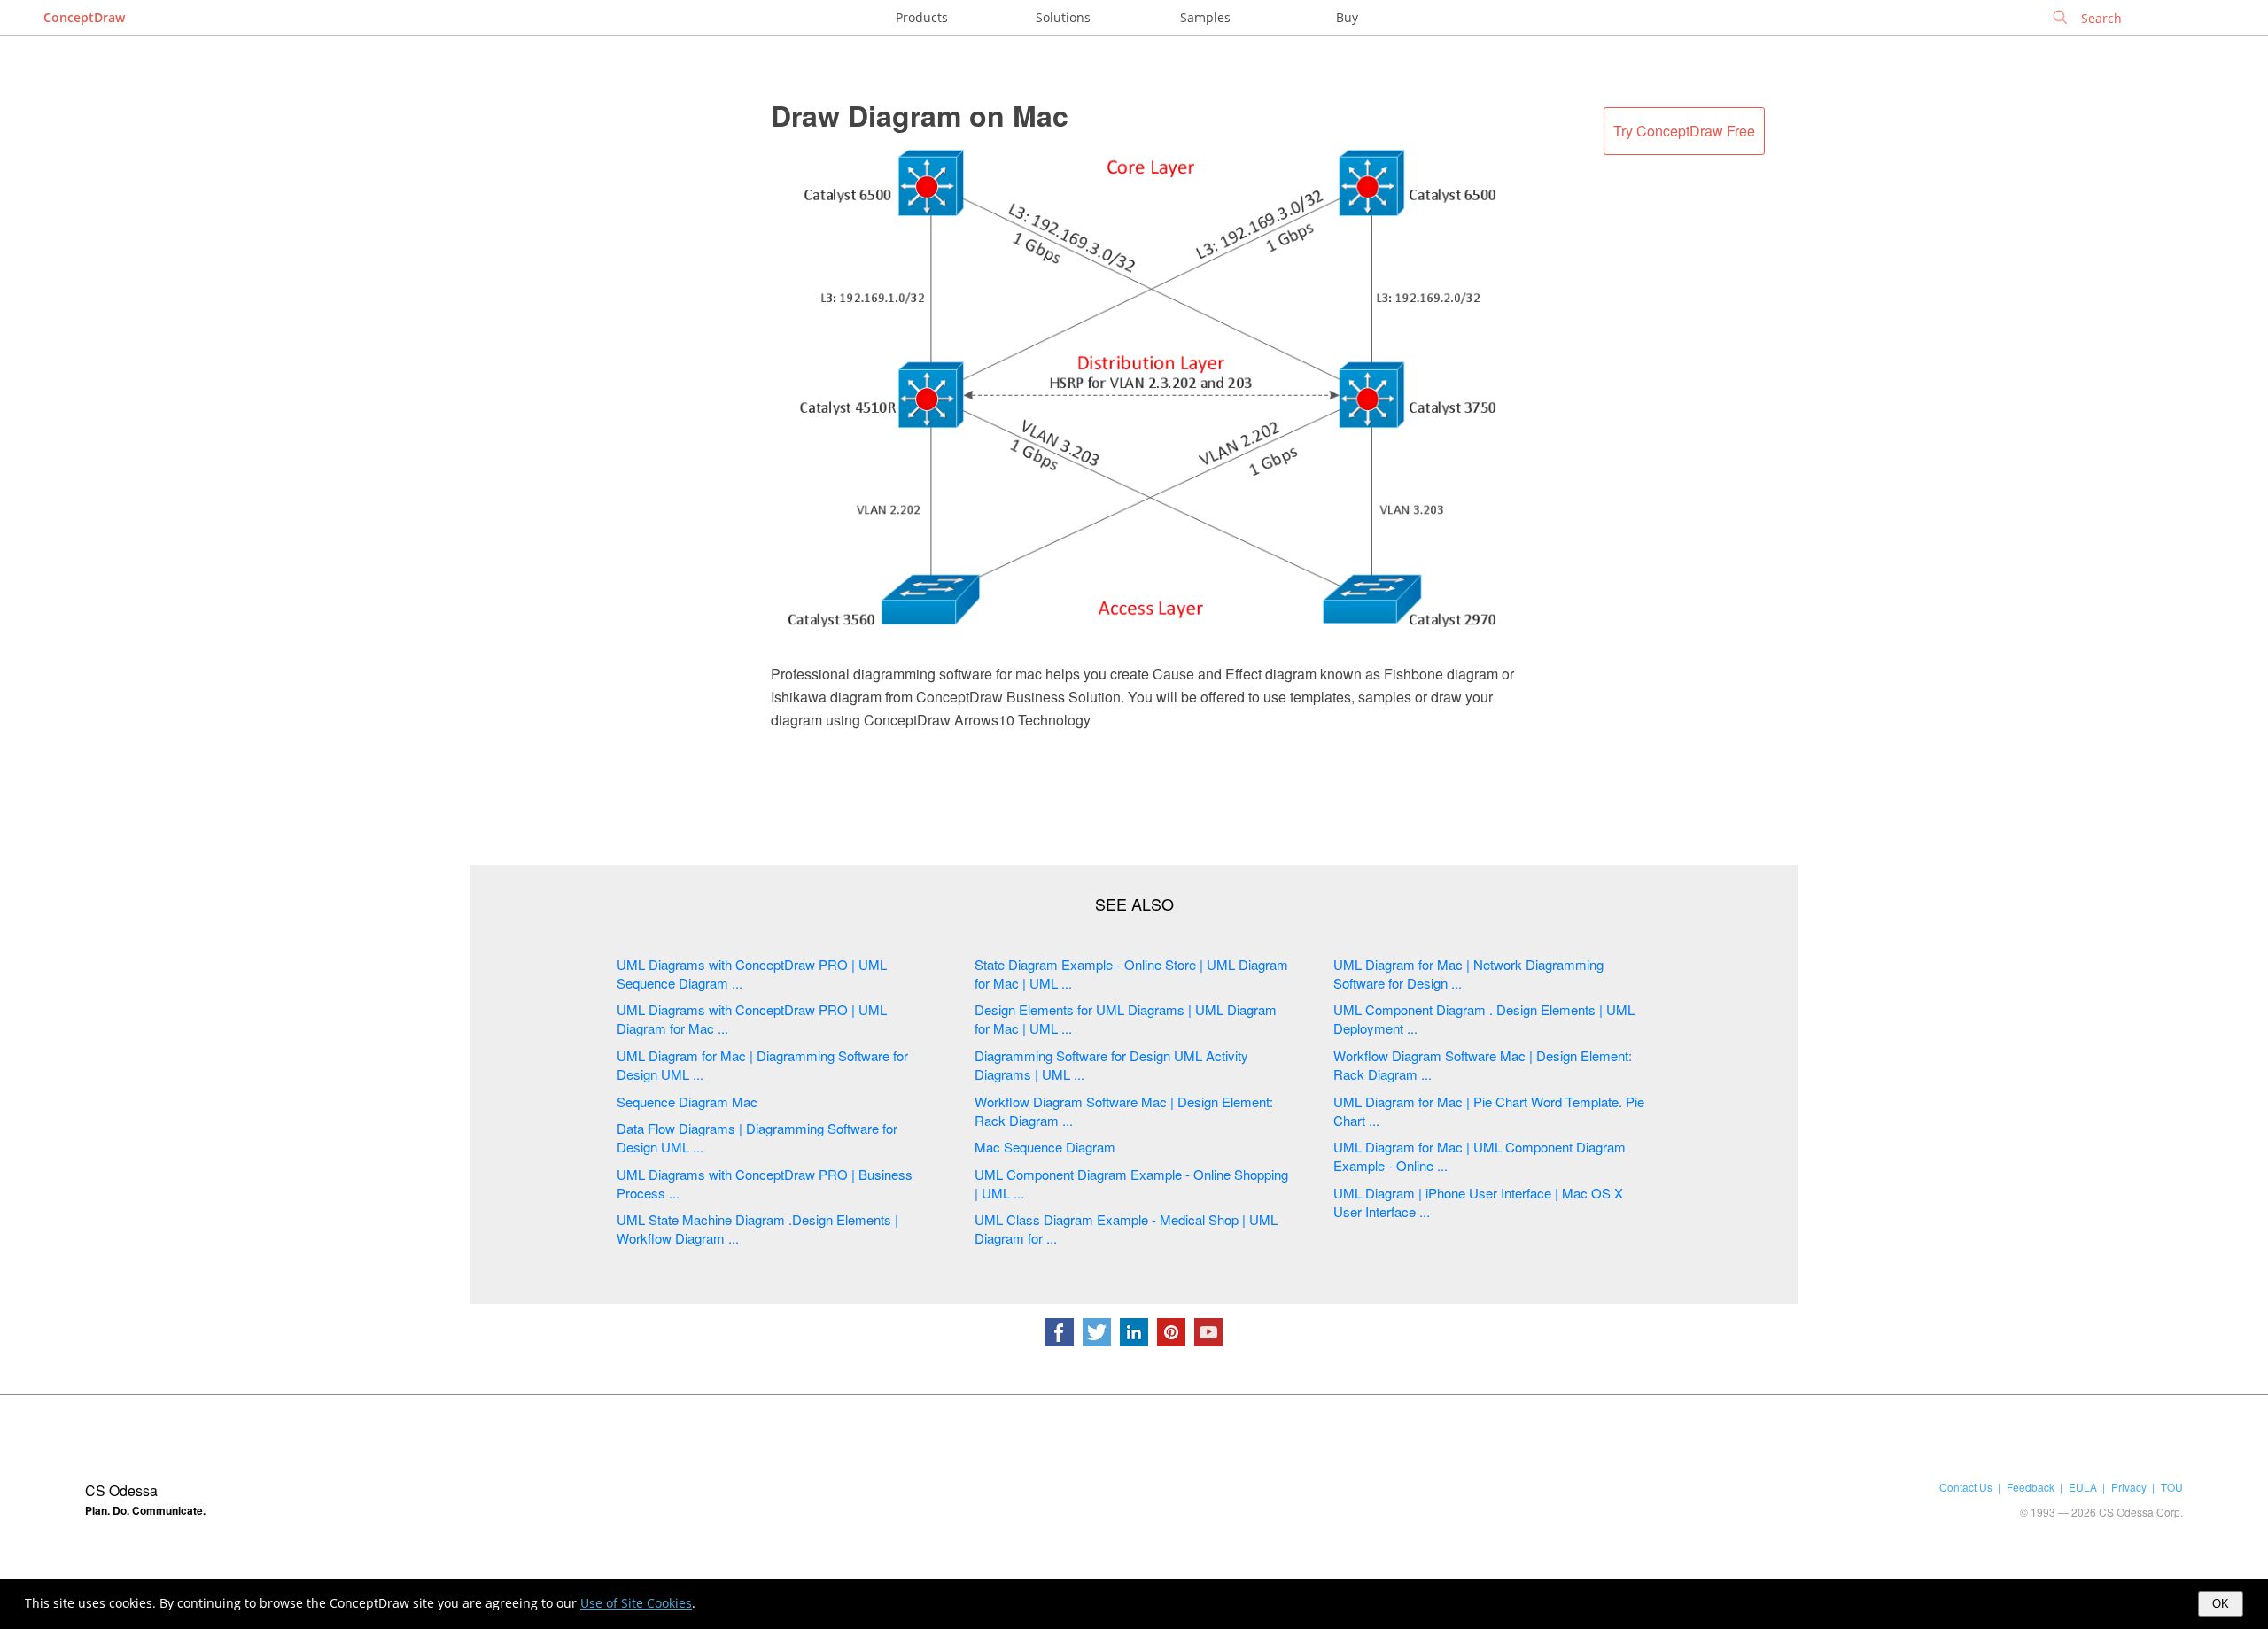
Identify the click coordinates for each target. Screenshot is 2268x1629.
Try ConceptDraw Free (1684, 131)
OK (2221, 1604)
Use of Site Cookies (636, 1603)
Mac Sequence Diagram (1045, 1147)
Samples (1205, 17)
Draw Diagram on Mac (920, 115)
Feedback (2031, 1487)
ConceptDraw (84, 17)
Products (922, 17)
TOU (2172, 1487)
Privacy (2129, 1487)
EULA (2083, 1487)
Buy (1347, 17)
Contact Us (1966, 1487)
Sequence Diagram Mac (687, 1102)
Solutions (1063, 17)
